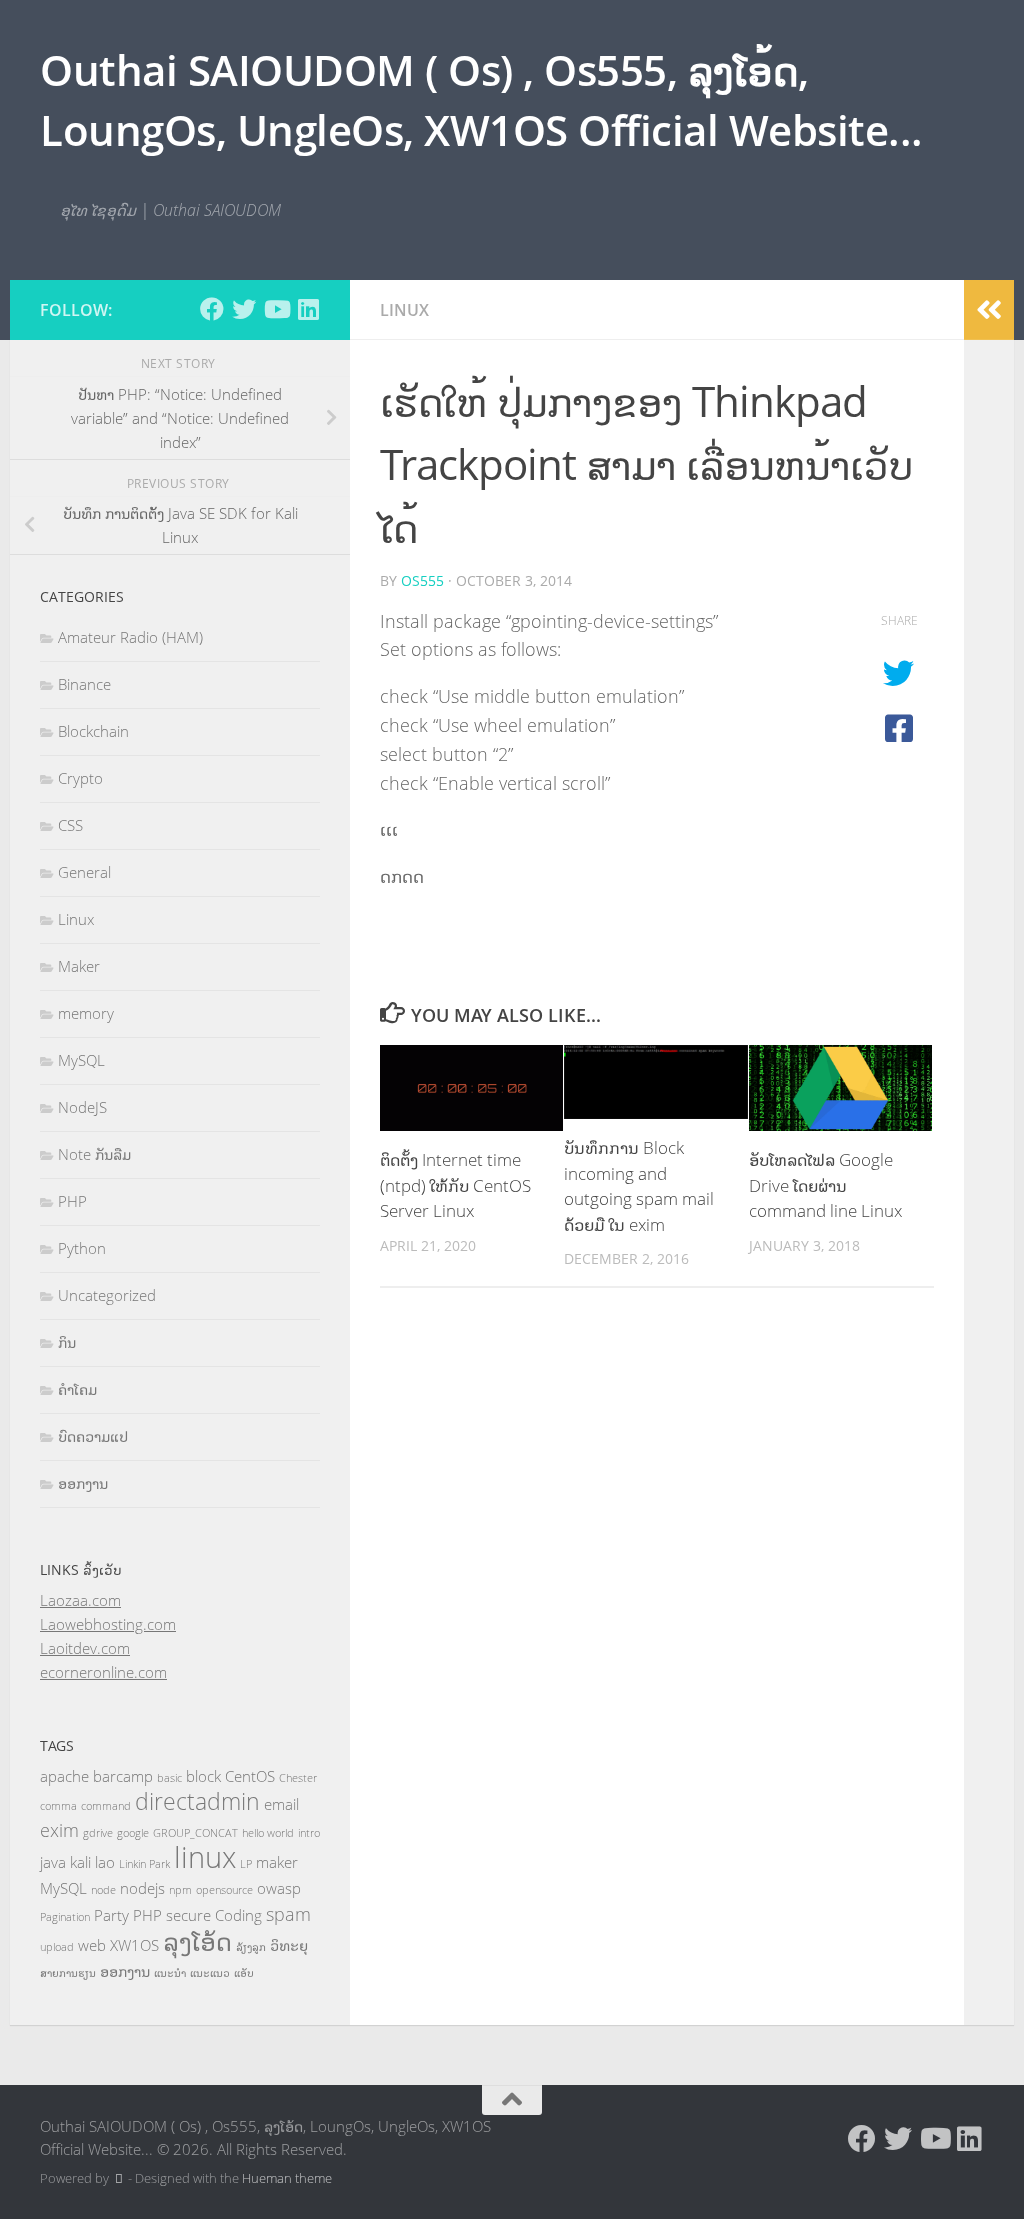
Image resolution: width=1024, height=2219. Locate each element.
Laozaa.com (80, 1600)
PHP (72, 1201)
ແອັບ (244, 1973)
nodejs (142, 1888)
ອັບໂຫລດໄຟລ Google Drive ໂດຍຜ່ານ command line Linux (825, 1185)
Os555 (422, 580)
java (53, 1862)
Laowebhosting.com (108, 1624)
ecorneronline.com (103, 1672)
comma (58, 1806)
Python (82, 1248)
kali (80, 1862)
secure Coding (214, 1915)
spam (288, 1914)
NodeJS (82, 1107)
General (84, 872)
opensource (224, 1890)
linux (205, 1857)
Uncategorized (107, 1295)
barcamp (123, 1776)
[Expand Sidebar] (989, 310)
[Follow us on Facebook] (212, 309)
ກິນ (67, 1342)
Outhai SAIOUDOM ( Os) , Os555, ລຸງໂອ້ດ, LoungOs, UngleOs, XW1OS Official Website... (481, 99)
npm (180, 1890)
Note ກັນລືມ (94, 1154)
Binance (84, 684)
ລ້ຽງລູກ (251, 1947)
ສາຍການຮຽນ (68, 1973)
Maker (79, 966)
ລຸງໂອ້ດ (197, 1941)
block (203, 1776)
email (281, 1804)
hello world (268, 1833)
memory (86, 1013)
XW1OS (134, 1945)
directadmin (197, 1801)
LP (246, 1864)
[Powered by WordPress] (118, 2178)
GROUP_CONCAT (195, 1833)
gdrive (98, 1833)
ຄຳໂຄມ (77, 1389)
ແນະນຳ (170, 1973)
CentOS (250, 1776)
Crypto (80, 778)
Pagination (65, 1917)
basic (169, 1778)
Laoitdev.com (85, 1648)
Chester (298, 1778)
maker (277, 1862)
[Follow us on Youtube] (276, 309)
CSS (70, 825)
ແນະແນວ (210, 1973)
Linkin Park (144, 1864)
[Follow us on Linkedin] (308, 309)
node (103, 1890)
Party (111, 1915)
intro (309, 1833)
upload (57, 1947)
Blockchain (93, 731)
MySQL (81, 1060)
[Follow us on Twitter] (244, 309)
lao (105, 1862)
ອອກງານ (83, 1483)
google (133, 1833)
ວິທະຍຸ (289, 1945)
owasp (279, 1888)
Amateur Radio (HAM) (130, 637)
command (106, 1806)
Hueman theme (287, 2178)
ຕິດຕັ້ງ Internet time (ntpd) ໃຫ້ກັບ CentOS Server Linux (455, 1185)
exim (59, 1830)
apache (64, 1776)
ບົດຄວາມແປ (93, 1436)
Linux (404, 310)
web (92, 1945)
